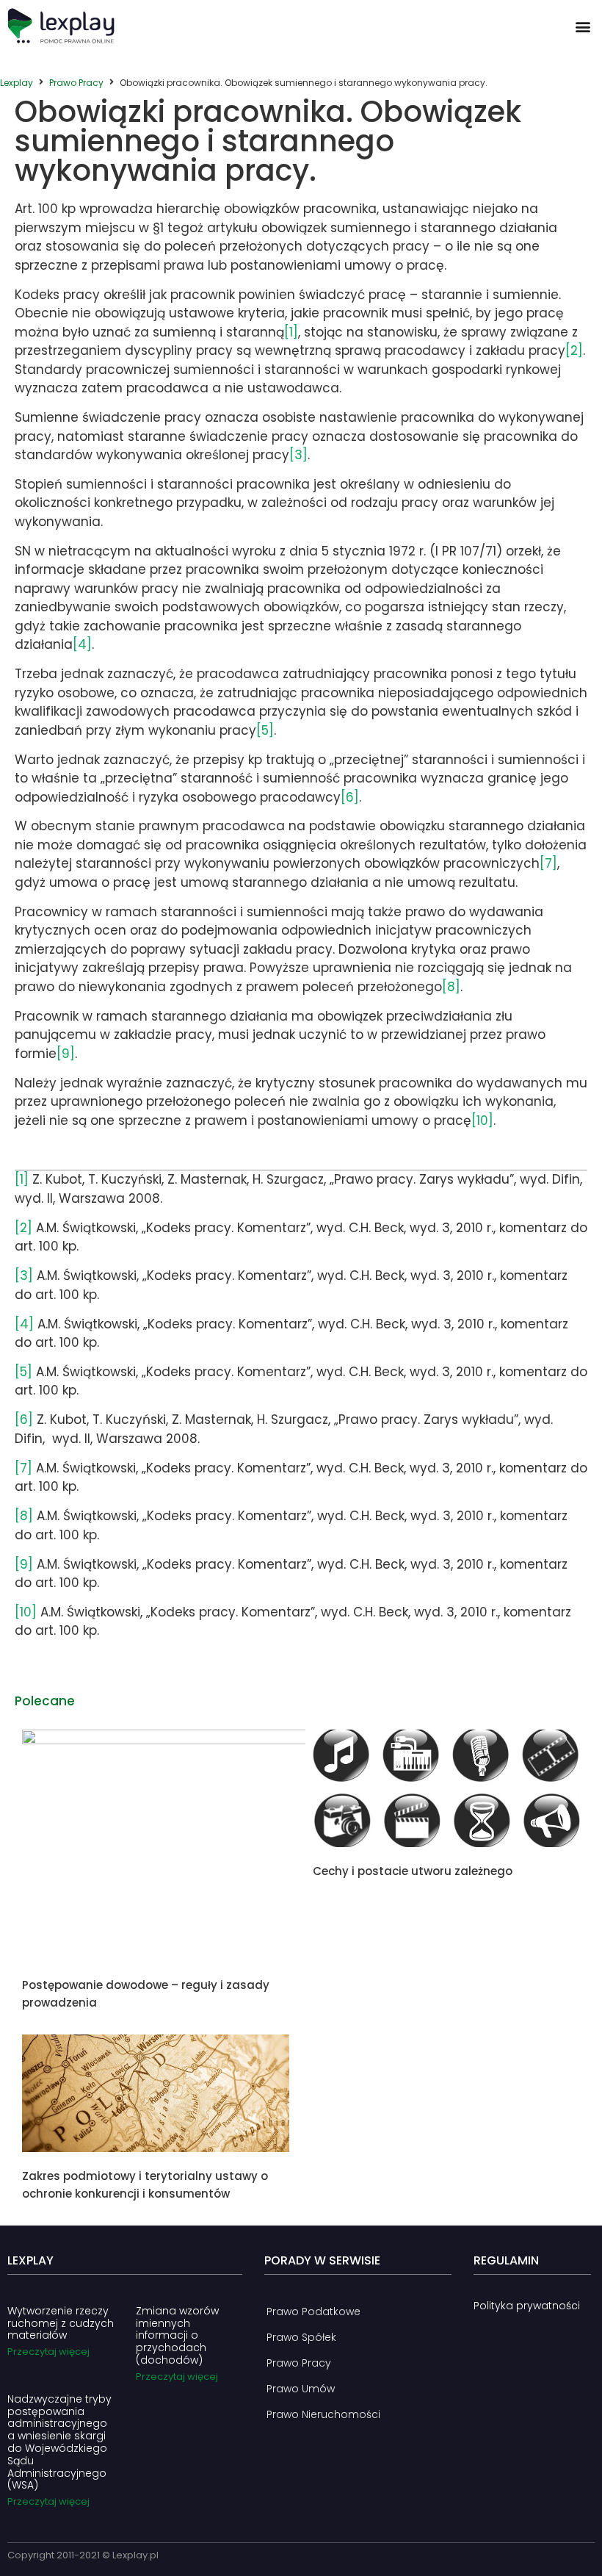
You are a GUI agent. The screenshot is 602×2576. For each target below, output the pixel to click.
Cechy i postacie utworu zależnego (413, 1871)
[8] (451, 987)
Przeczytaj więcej (48, 2352)
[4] (82, 644)
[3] (298, 455)
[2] (574, 350)
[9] (66, 1054)
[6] (350, 797)
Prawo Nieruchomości (323, 2414)
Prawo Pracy (76, 83)
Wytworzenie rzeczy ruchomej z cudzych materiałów (61, 2323)
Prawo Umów (301, 2389)
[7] (548, 863)
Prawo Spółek (301, 2337)
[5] (265, 730)
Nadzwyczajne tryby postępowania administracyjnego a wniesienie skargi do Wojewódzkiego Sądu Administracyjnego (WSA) (59, 2442)
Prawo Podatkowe (313, 2311)
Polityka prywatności (527, 2306)
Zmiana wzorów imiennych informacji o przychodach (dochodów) (177, 2335)
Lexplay (17, 83)
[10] (482, 1120)
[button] (583, 26)
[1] (291, 332)
